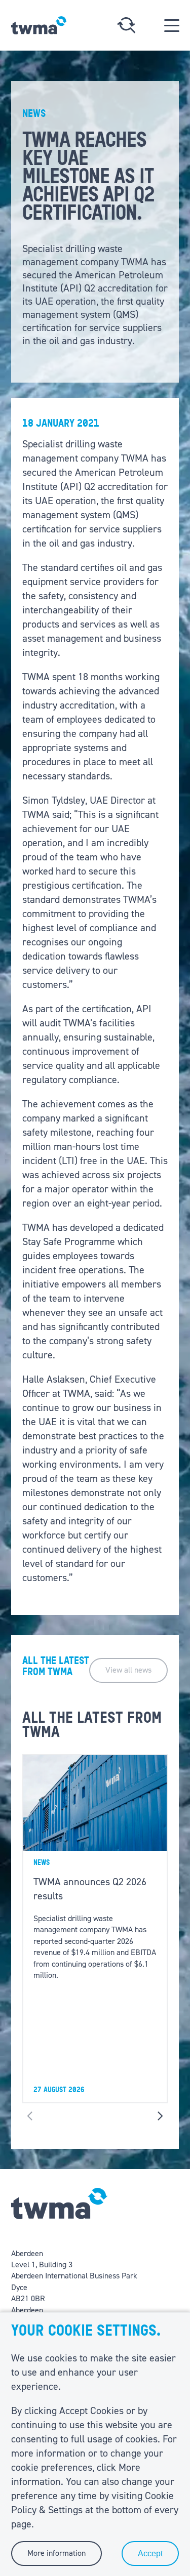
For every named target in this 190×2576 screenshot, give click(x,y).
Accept (150, 2553)
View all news (128, 1670)
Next (160, 2116)
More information (56, 2553)
